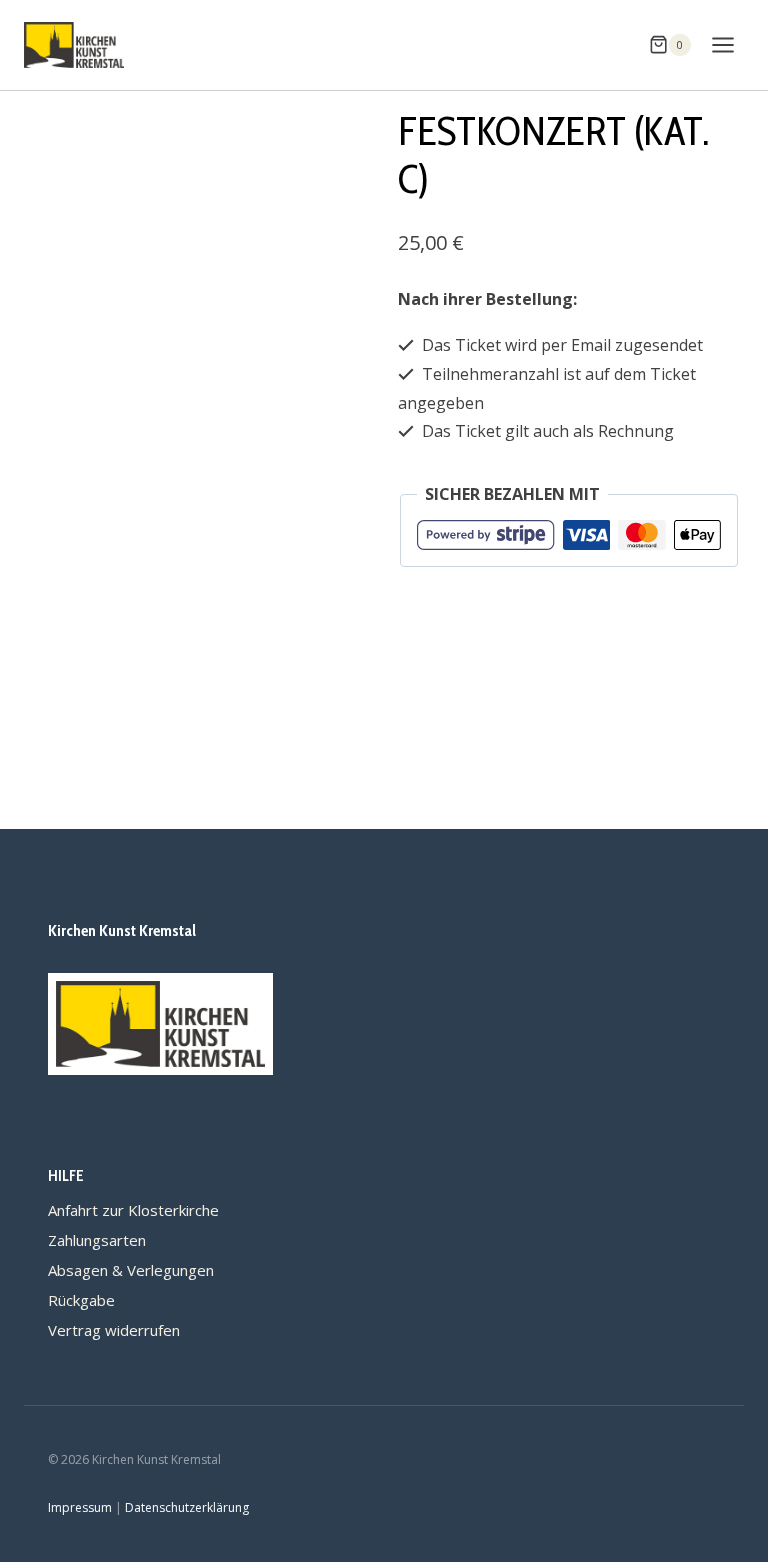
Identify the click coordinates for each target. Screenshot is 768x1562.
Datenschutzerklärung (187, 1507)
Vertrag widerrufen (114, 1330)
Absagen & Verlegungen (131, 1270)
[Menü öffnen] (722, 44)
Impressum (80, 1507)
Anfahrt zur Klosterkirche (133, 1210)
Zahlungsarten (97, 1240)
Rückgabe (81, 1300)
